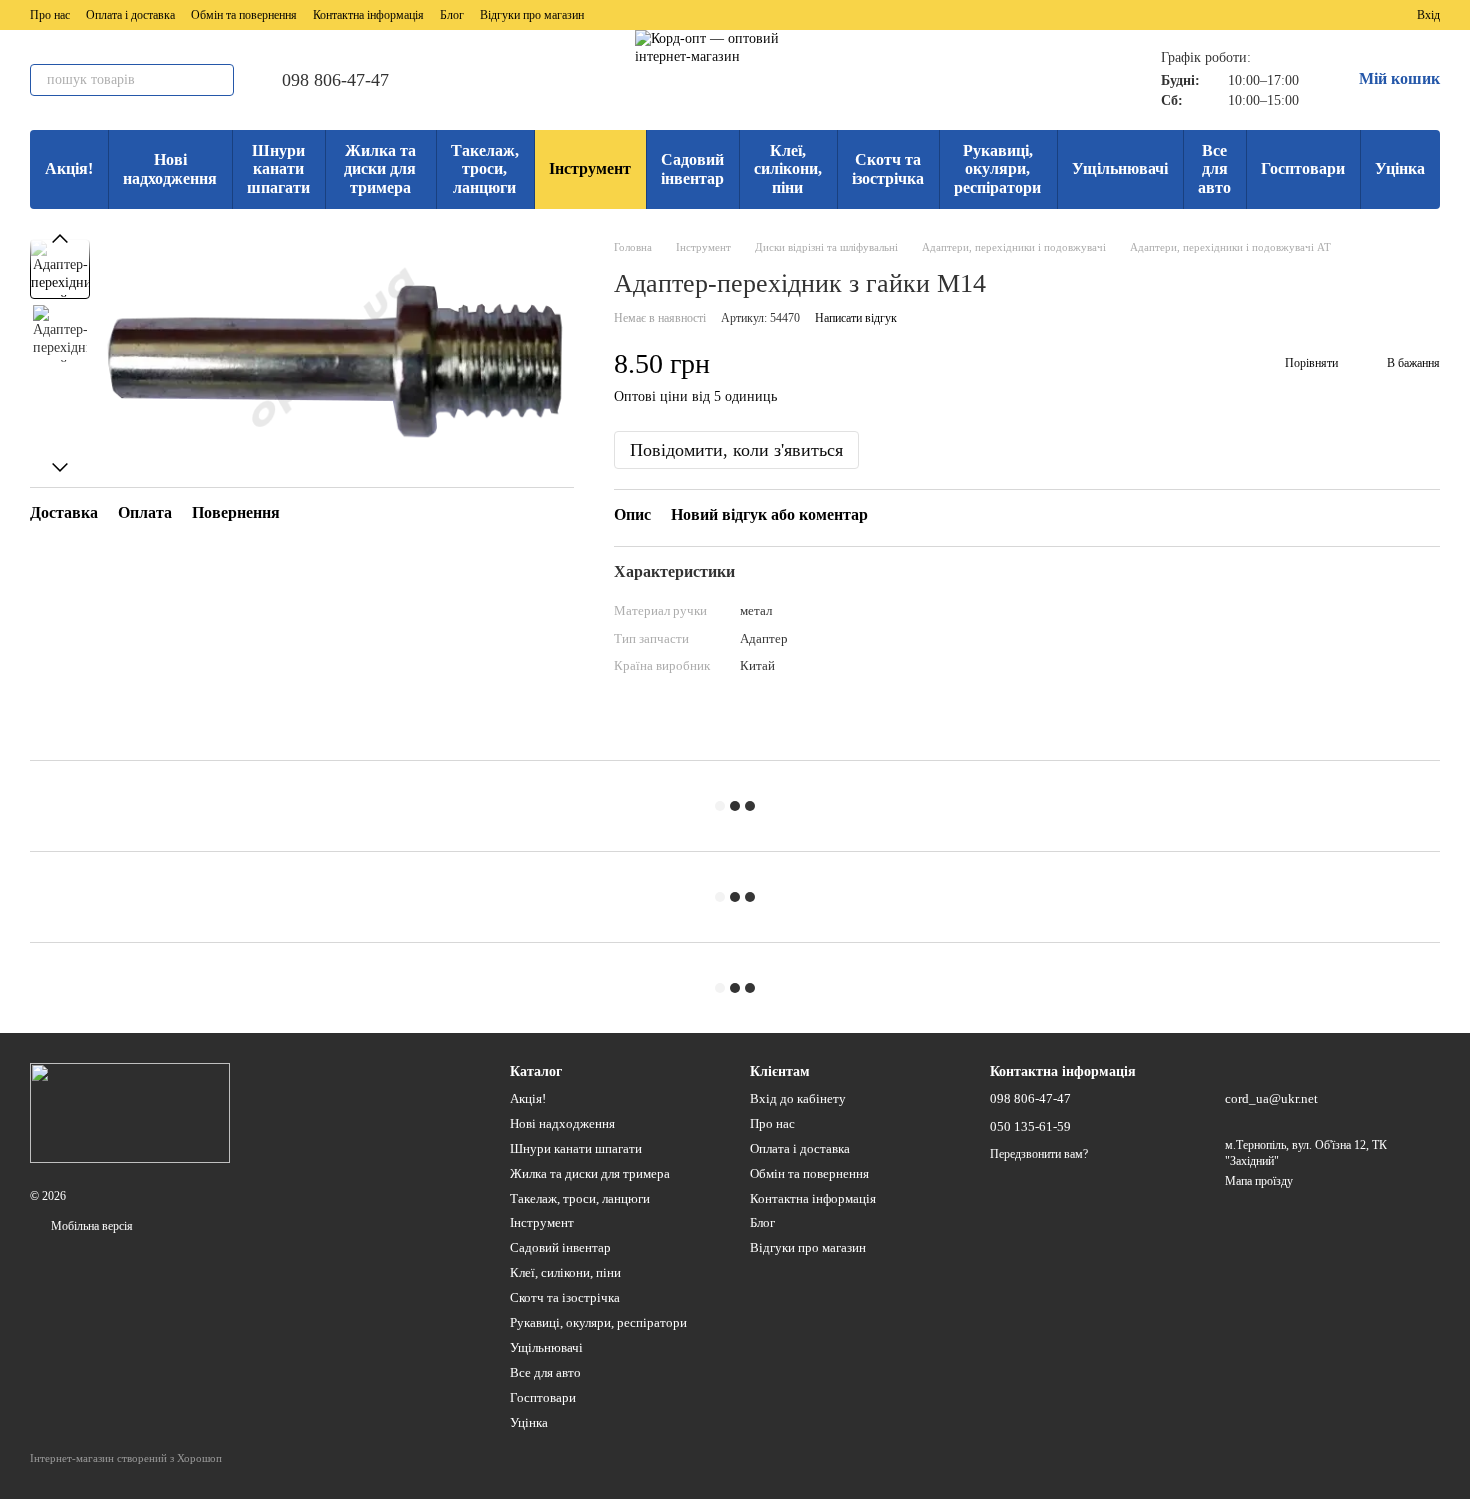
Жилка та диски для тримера (380, 169)
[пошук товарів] (218, 80)
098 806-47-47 (335, 80)
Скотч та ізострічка (888, 168)
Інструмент (590, 168)
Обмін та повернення (244, 15)
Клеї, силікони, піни (788, 169)
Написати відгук (856, 318)
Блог (452, 15)
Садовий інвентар (692, 168)
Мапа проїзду (1259, 1181)
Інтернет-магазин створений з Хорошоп (126, 1458)
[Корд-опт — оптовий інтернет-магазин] (130, 1112)
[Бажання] (1365, 15)
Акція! (69, 168)
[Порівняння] (1329, 15)
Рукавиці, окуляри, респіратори (997, 169)
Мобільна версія (90, 1226)
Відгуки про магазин (532, 15)
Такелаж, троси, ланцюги (485, 169)
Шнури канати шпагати (278, 169)
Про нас (50, 15)
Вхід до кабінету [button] (798, 1098)
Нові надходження (170, 168)
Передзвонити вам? (1039, 1154)
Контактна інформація (368, 15)
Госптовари (1303, 168)
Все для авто (1214, 169)
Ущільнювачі (1120, 168)
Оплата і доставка (130, 15)
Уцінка (1400, 168)
